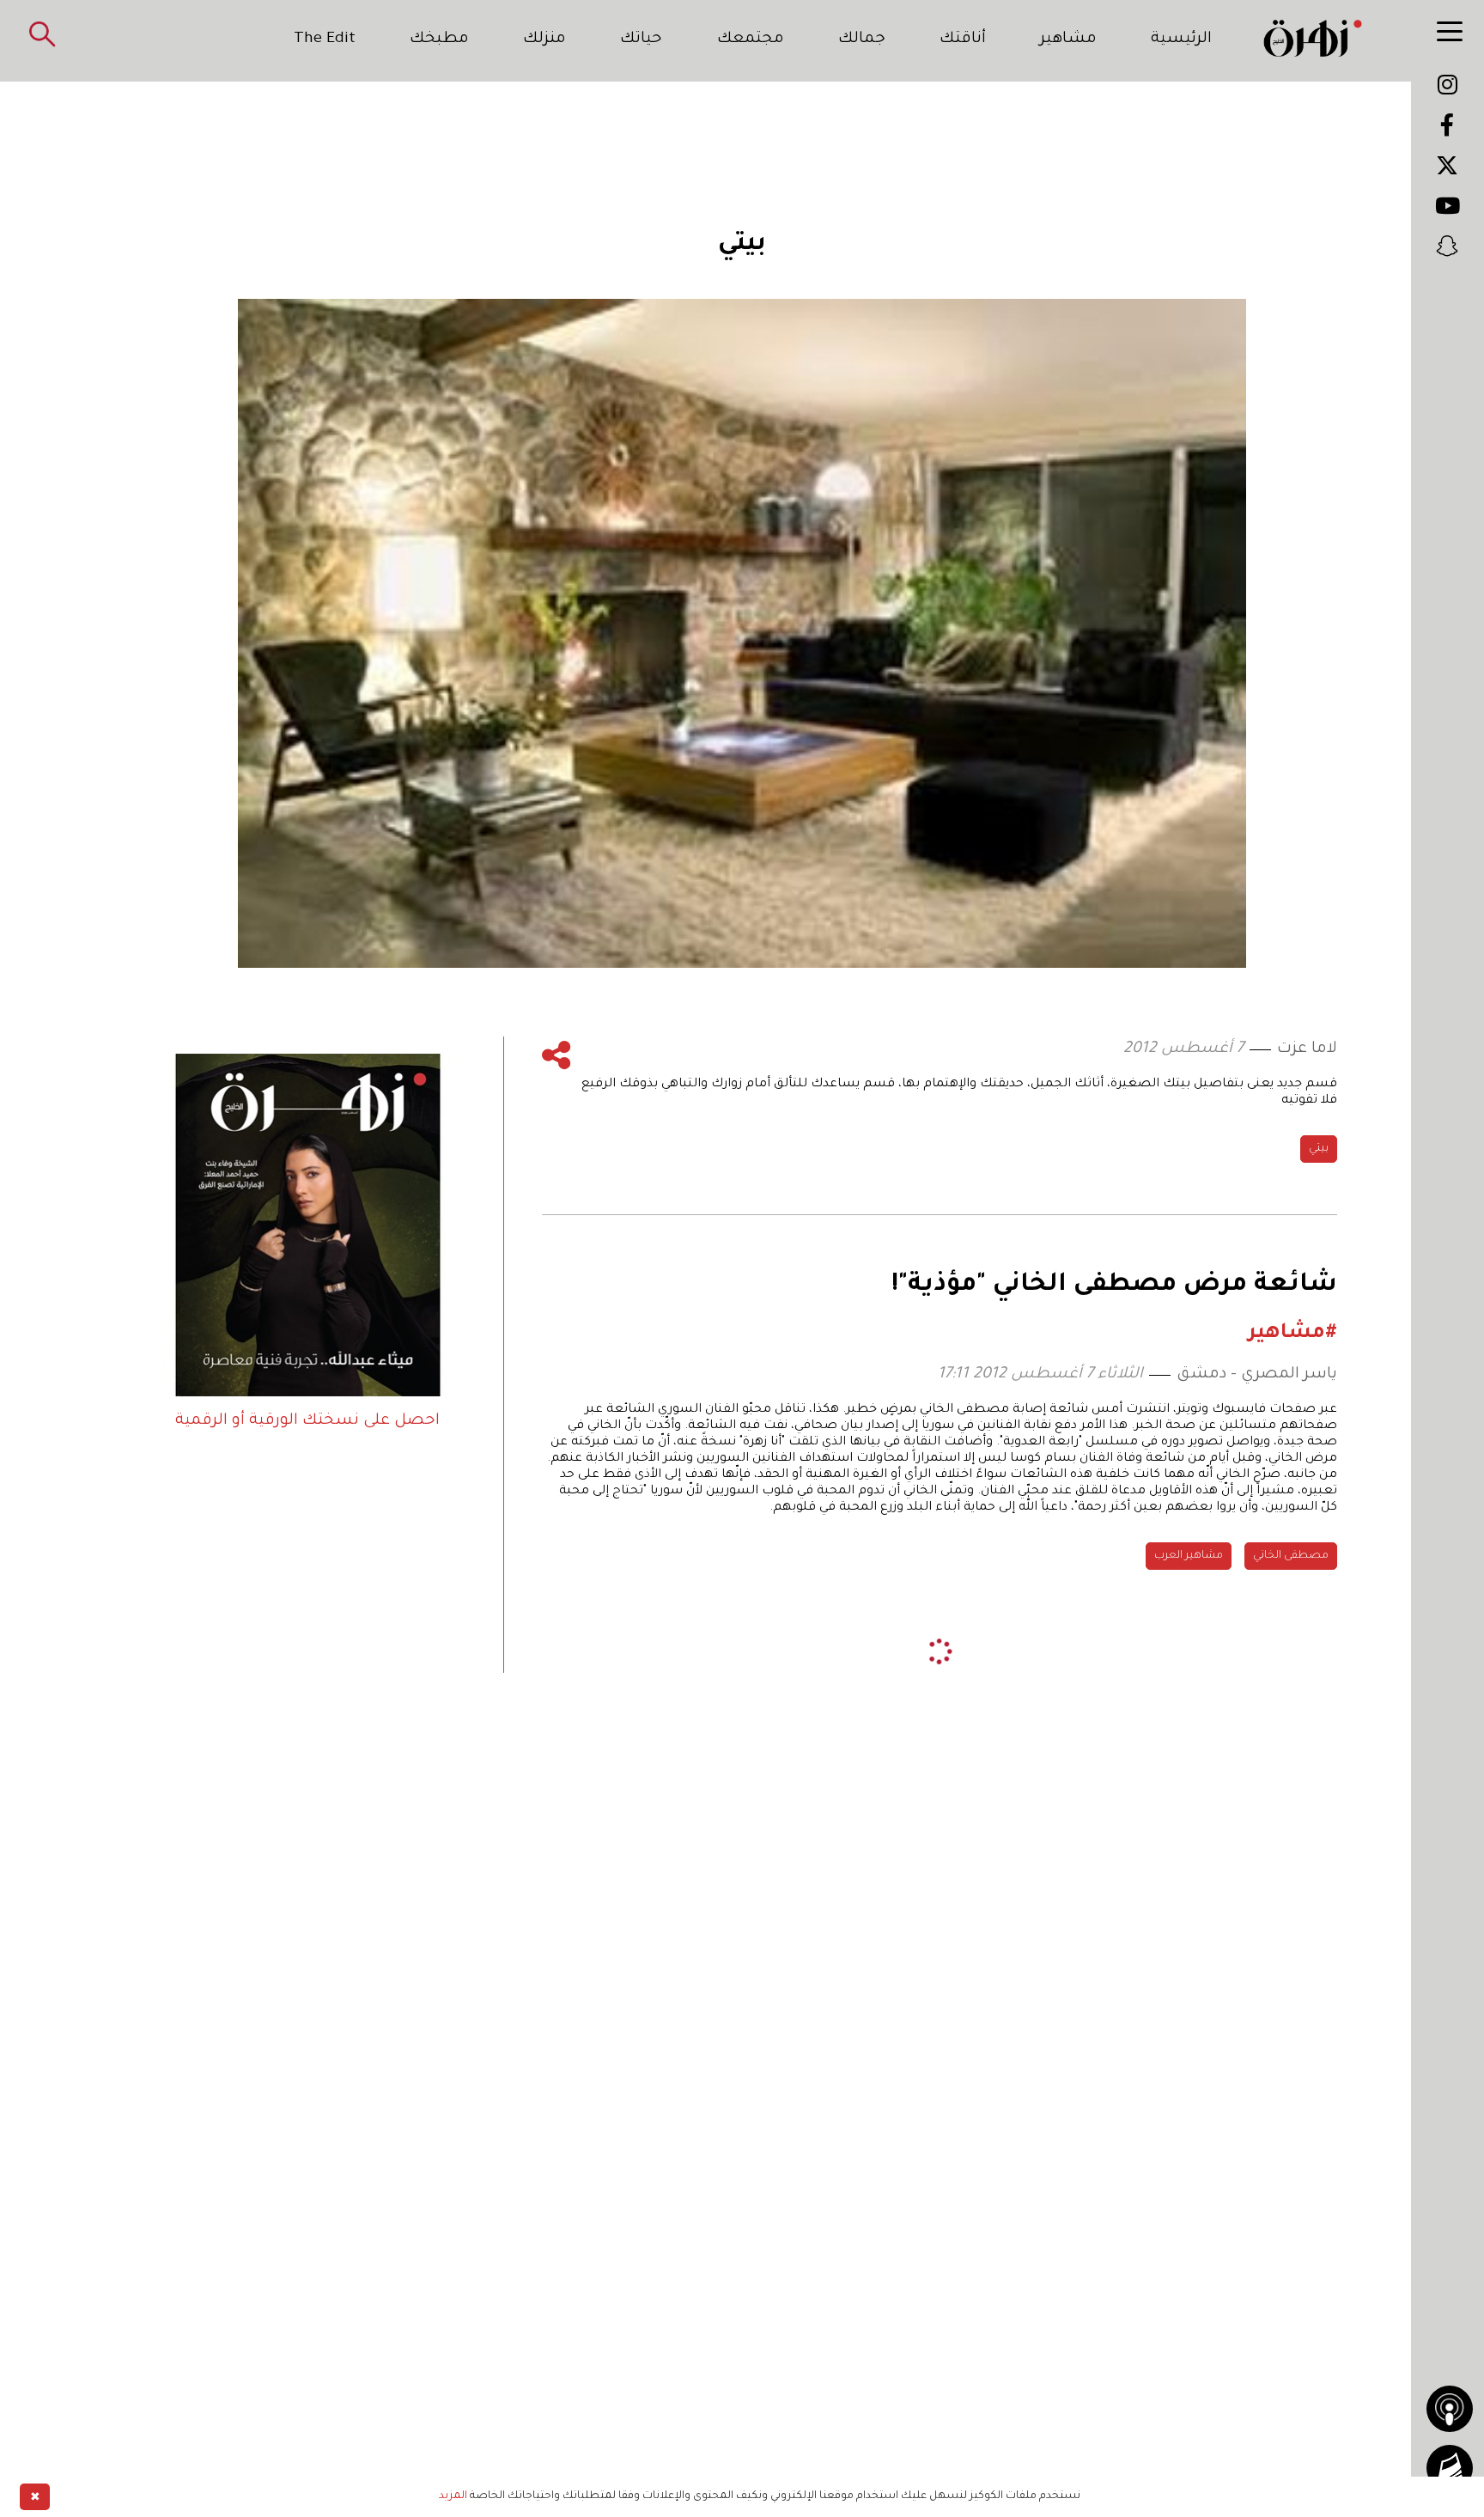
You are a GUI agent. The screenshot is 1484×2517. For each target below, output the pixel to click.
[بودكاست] (1450, 2409)
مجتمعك (751, 40)
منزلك (544, 40)
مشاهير (1068, 40)
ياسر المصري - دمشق (1257, 1375)
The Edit (325, 40)
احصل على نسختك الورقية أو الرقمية (307, 1421)
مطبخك (439, 40)
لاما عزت (1307, 1049)
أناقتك (963, 40)
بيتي (1319, 1149)
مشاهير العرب (1189, 1556)
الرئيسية (1181, 40)
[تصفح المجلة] (1450, 2468)
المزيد (453, 2496)
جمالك (862, 40)
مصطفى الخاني (1291, 1556)
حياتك (641, 40)
